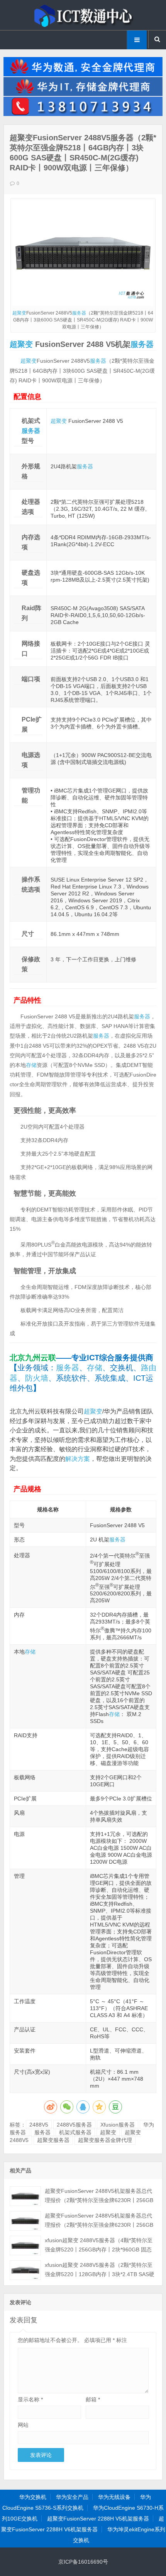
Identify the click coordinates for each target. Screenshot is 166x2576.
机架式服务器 (75, 2132)
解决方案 (78, 1459)
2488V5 (39, 2125)
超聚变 (19, 313)
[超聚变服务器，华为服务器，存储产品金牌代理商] (83, 94)
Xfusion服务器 (118, 2125)
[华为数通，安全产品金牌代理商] (83, 74)
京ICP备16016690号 (83, 2562)
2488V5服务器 (74, 2125)
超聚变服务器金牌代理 (105, 2140)
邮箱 (93, 2399)
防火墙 (37, 1378)
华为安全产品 (72, 2497)
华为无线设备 (114, 2497)
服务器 (79, 313)
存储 (31, 1065)
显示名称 (30, 2399)
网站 (23, 2425)
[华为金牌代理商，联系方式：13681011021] (83, 114)
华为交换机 (33, 2497)
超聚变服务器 (53, 2140)
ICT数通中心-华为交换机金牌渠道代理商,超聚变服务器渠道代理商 (83, 15)
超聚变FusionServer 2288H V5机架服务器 (98, 2519)
